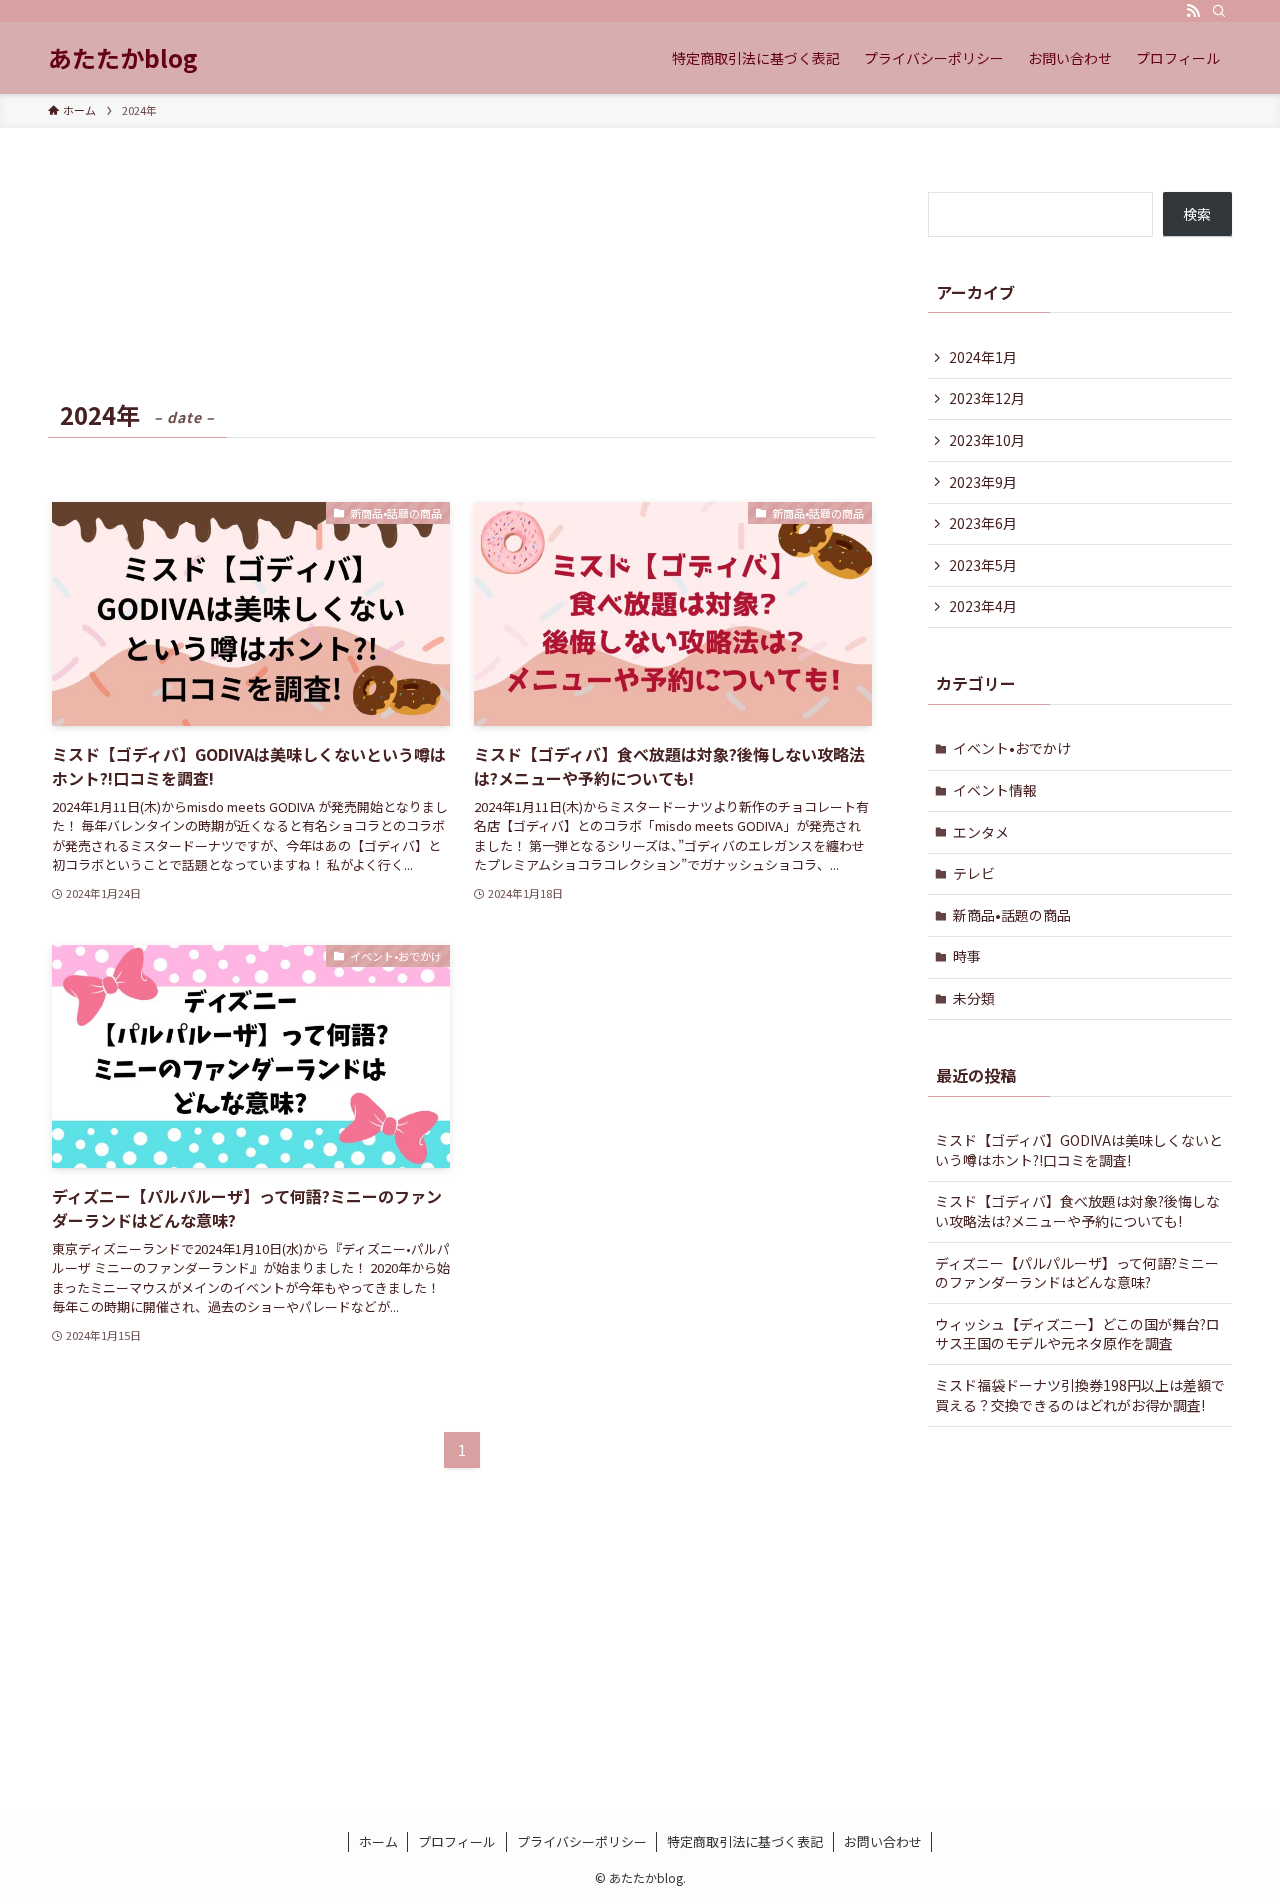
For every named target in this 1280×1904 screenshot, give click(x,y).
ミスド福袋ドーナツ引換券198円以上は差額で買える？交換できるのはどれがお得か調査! (1080, 1395)
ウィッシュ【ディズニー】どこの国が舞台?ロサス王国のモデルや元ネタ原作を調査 (1077, 1334)
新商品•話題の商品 (1012, 915)
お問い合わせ (883, 1841)
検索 (1197, 214)
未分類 (974, 998)
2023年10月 (987, 440)
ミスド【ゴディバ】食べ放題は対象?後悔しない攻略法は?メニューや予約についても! (1077, 1211)
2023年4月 (983, 606)
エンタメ (981, 832)
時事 (967, 956)
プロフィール (457, 1841)
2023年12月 (987, 398)
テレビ (974, 873)
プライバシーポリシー (582, 1841)
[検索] (1219, 11)
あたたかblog (123, 58)
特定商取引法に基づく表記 (745, 1841)
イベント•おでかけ (1012, 748)
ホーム (378, 1841)
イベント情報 (995, 790)
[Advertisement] (462, 1567)
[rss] (1193, 11)
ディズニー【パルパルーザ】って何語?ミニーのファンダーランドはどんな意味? (1077, 1273)
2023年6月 (983, 523)
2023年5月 (983, 565)
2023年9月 (983, 482)
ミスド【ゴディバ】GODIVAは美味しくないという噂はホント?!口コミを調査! (1079, 1150)
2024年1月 (983, 357)
